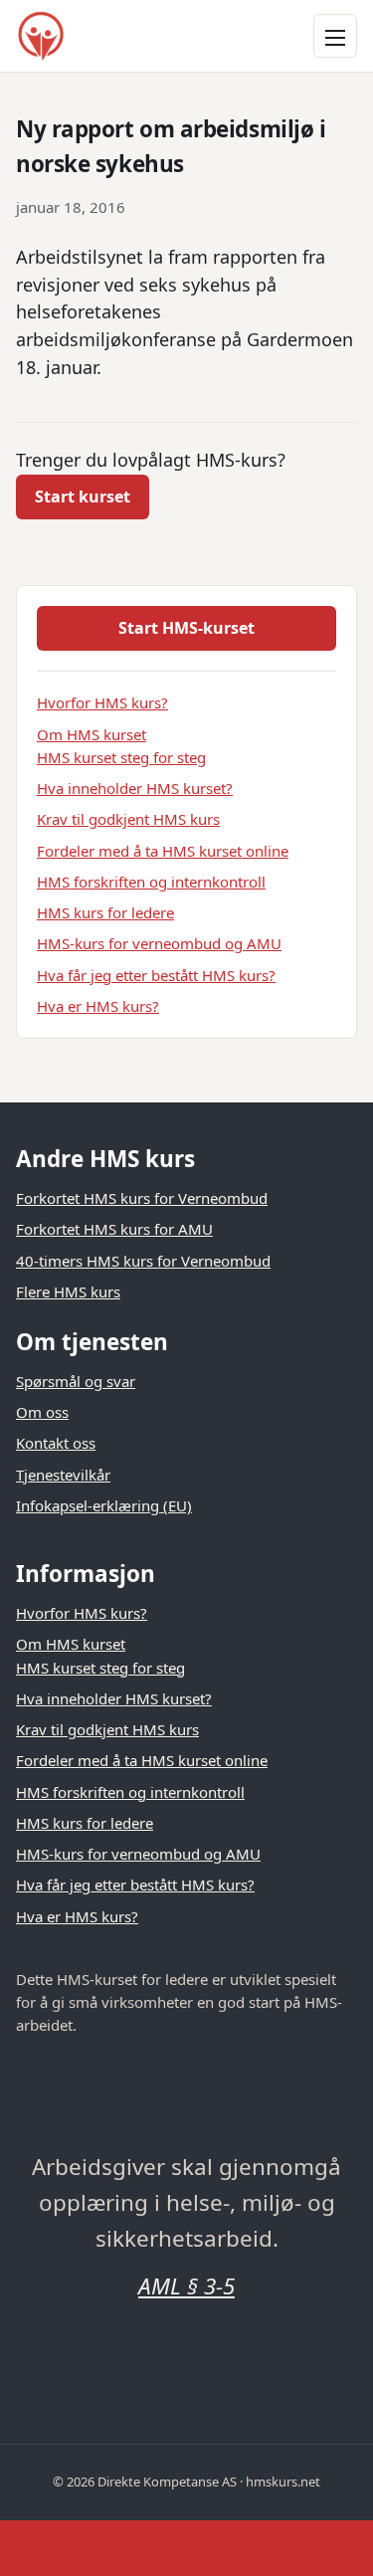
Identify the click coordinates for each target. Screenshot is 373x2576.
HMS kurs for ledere (105, 912)
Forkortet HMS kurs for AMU (114, 1229)
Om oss (42, 1412)
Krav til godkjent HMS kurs (128, 819)
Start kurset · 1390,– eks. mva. (187, 2547)
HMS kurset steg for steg (121, 757)
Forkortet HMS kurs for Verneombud (142, 1198)
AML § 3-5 (186, 2286)
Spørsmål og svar (76, 1381)
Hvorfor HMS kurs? (102, 702)
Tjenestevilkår (63, 1475)
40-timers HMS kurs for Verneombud (143, 1261)
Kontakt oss (56, 1443)
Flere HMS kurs (68, 1291)
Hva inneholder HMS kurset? (135, 788)
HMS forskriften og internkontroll (151, 882)
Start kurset (83, 496)
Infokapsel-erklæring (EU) (104, 1505)
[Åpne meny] (335, 36)
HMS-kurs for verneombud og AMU (159, 943)
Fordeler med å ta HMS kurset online (163, 851)
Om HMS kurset (92, 734)
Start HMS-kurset (186, 628)
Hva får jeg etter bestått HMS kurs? (156, 975)
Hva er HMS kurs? (98, 1006)
